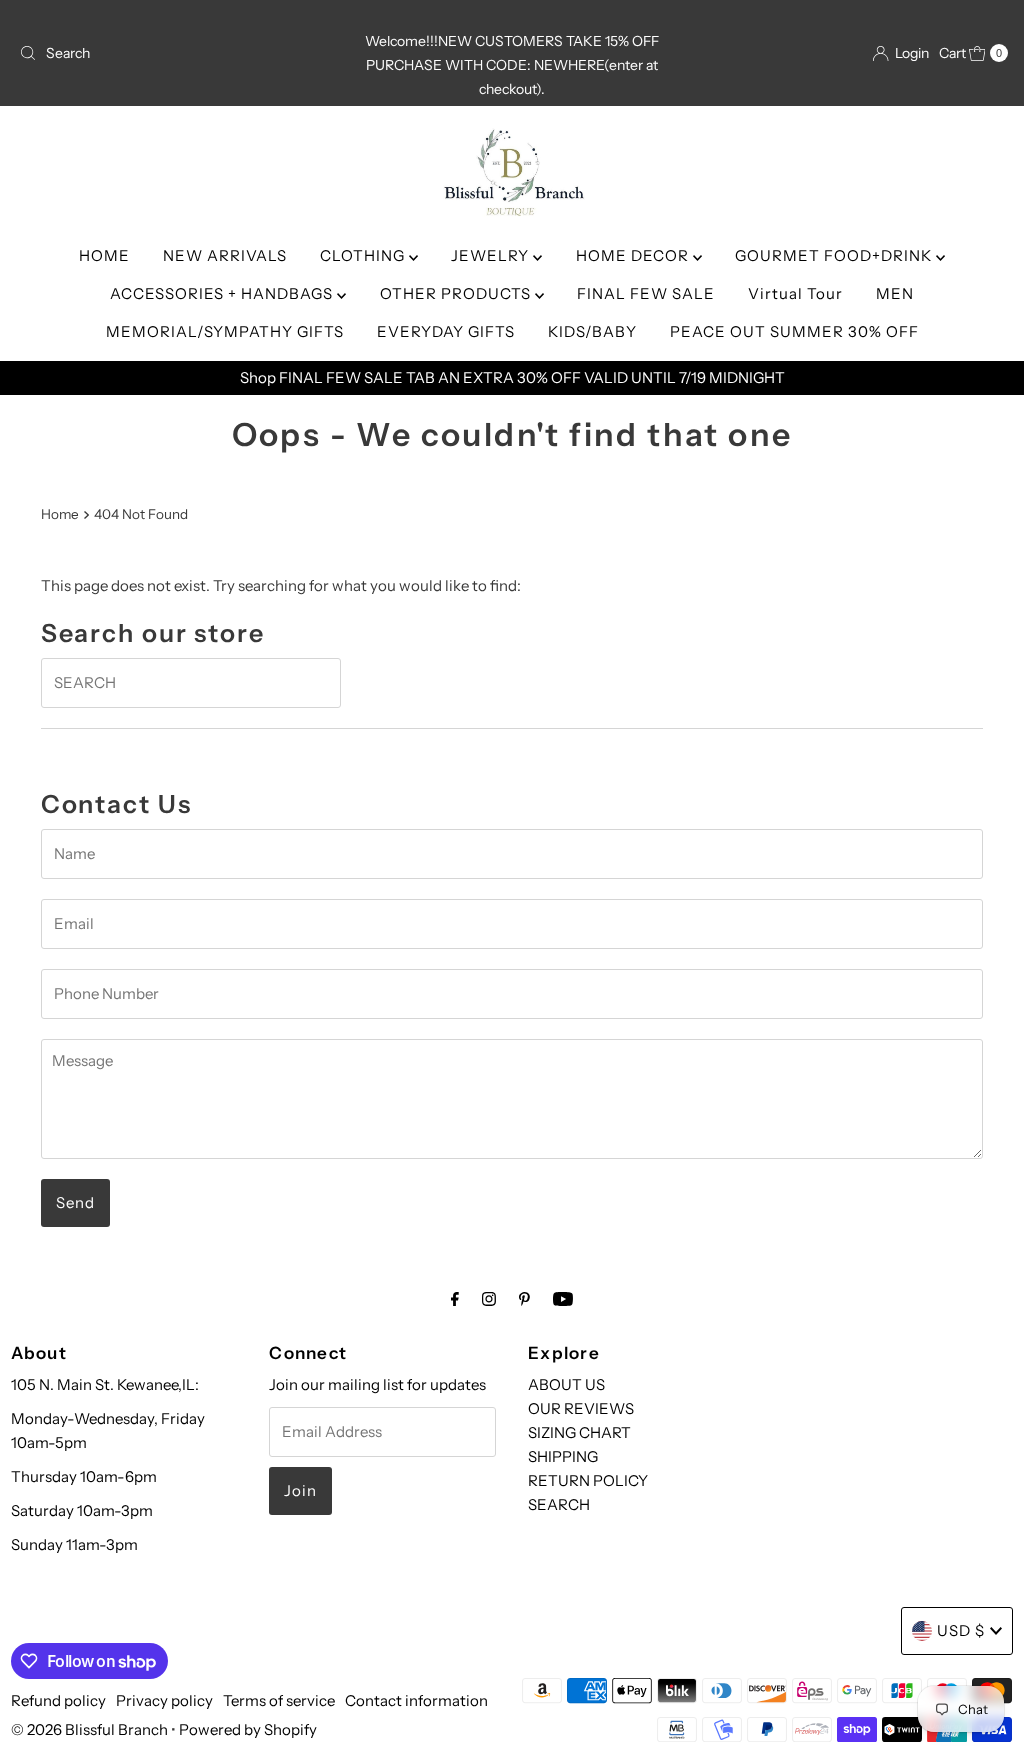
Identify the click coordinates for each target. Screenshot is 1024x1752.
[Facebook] (455, 1299)
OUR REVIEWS (581, 1408)
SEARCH (559, 1504)
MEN (895, 293)
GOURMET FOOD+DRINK (835, 255)
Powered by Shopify (248, 1729)
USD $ (961, 1630)
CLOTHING (364, 255)
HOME (104, 255)
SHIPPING (563, 1456)
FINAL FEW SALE (646, 293)
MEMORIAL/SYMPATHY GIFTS (225, 331)
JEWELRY (492, 255)
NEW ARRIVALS (225, 255)
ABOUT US (566, 1384)
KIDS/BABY (592, 331)
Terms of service (279, 1700)
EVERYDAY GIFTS (446, 331)
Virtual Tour (795, 293)
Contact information (416, 1700)
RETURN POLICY (588, 1480)
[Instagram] (489, 1299)
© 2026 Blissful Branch (91, 1729)
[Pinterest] (524, 1299)
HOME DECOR (634, 255)
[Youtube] (563, 1299)
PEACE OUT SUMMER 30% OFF (794, 331)
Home (60, 514)
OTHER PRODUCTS (457, 293)
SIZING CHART (579, 1432)
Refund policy (58, 1700)
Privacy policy (164, 1700)
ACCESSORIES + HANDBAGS (223, 293)
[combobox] (173, 53)
